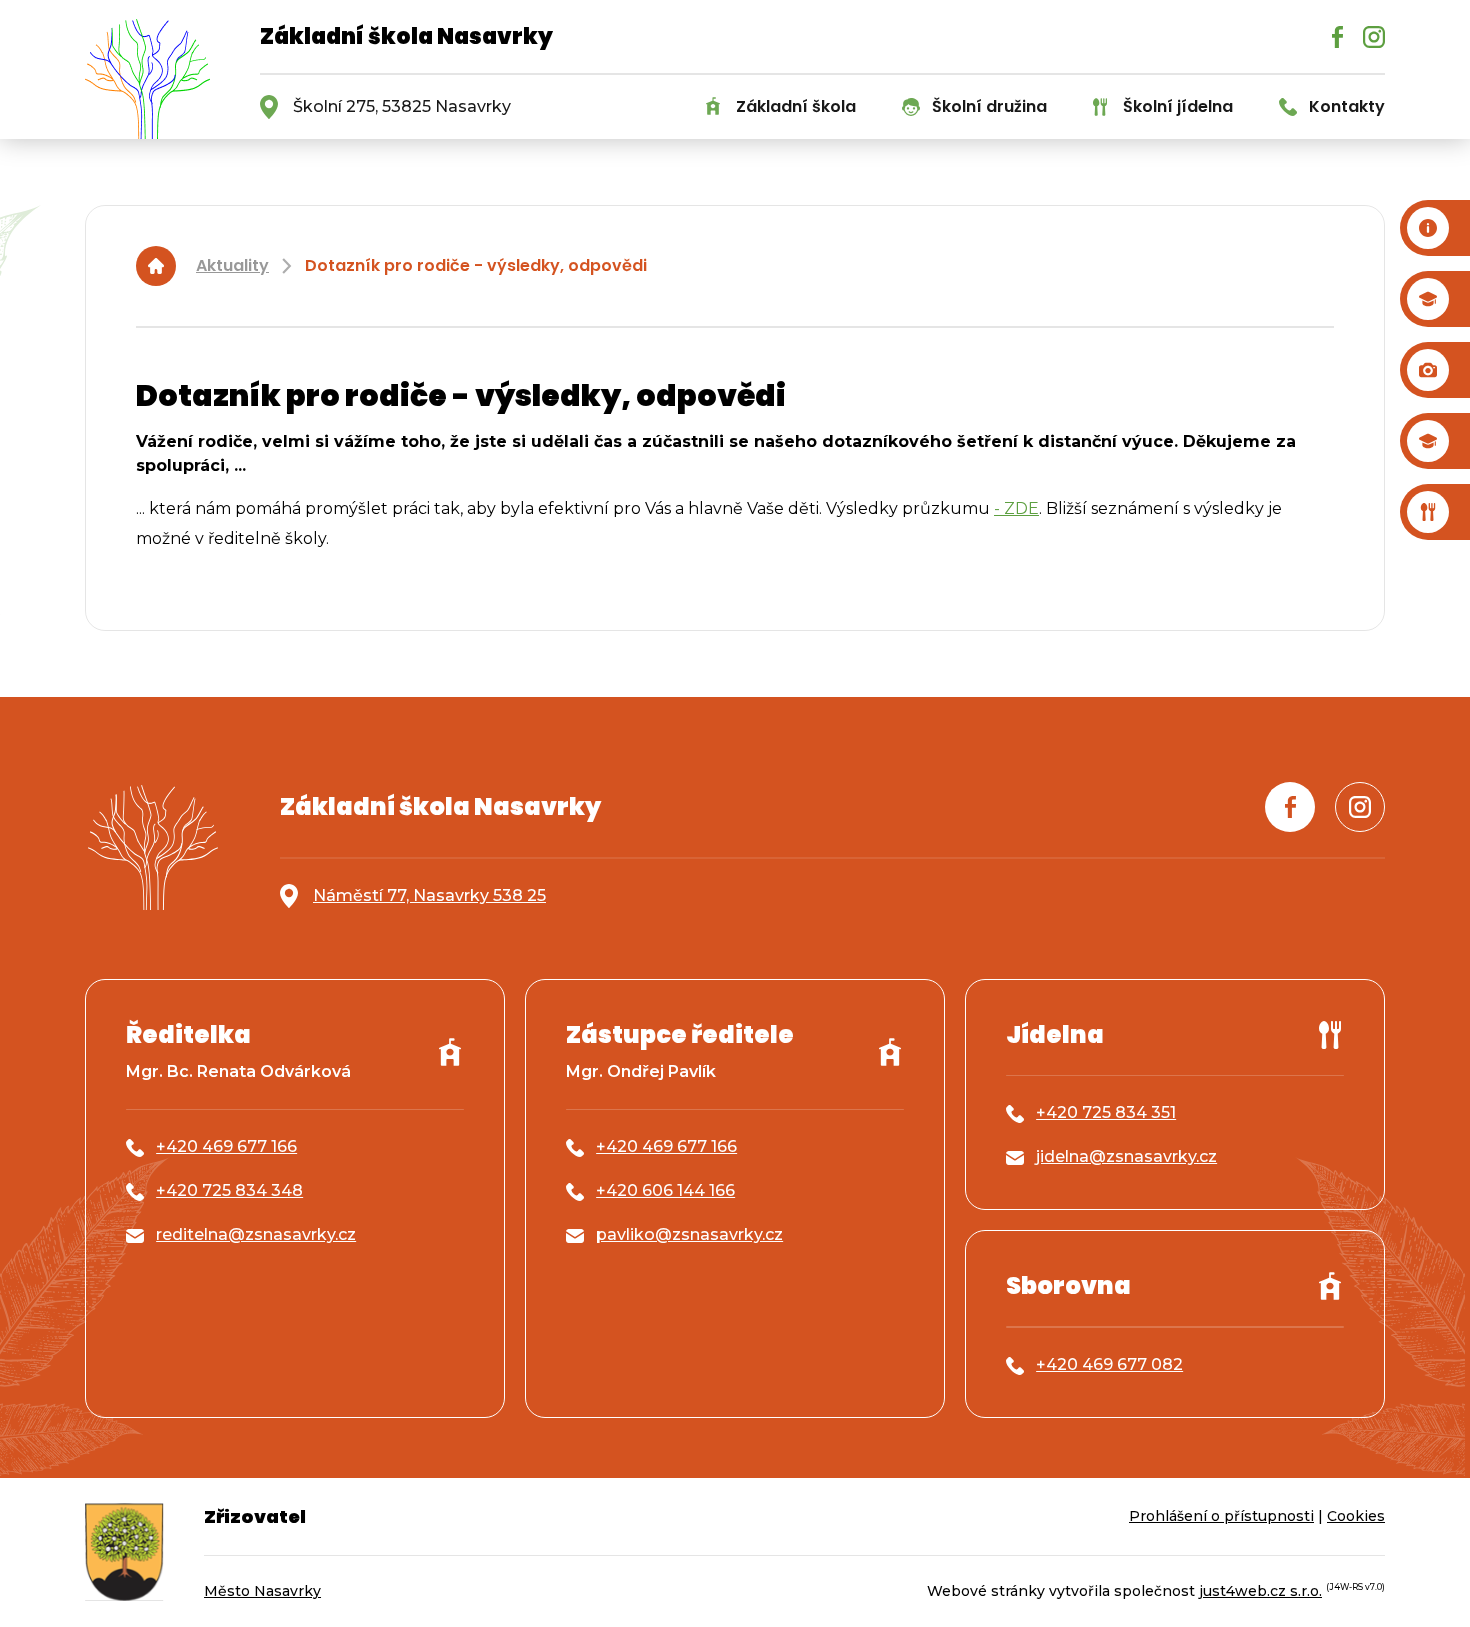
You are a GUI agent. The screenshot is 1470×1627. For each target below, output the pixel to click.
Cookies (1356, 1516)
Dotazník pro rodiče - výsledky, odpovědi (476, 265)
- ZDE (1016, 508)
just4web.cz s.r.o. (1260, 1591)
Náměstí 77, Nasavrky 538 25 (429, 895)
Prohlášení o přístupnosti (1221, 1516)
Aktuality (232, 265)
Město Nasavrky (262, 1591)
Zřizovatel (255, 1516)
